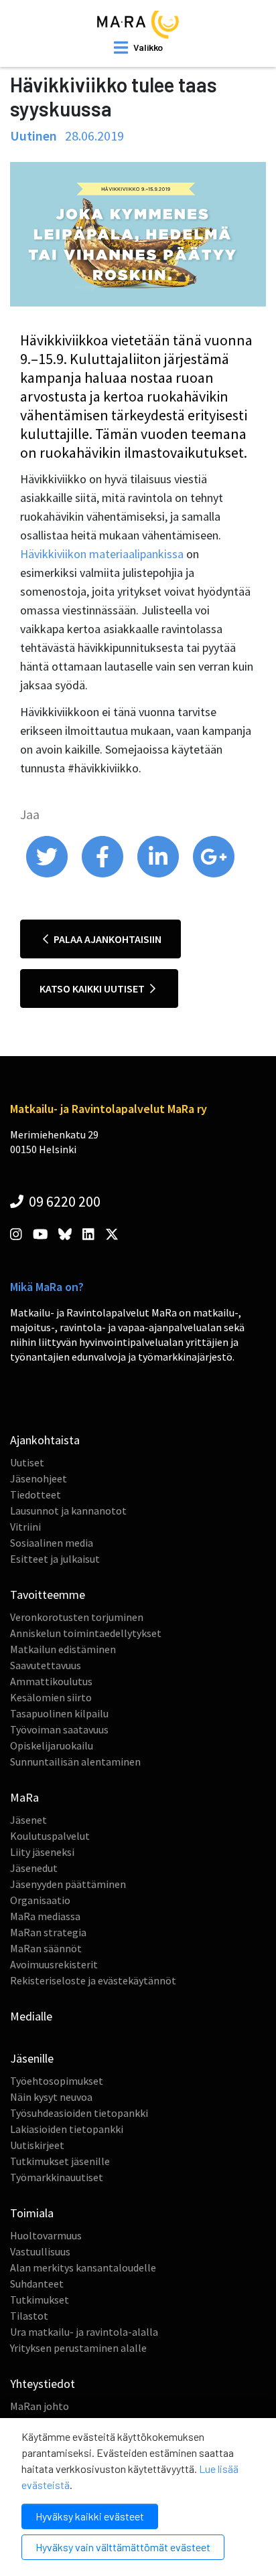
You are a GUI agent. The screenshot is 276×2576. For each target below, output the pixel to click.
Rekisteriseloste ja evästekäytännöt (93, 1980)
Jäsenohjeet (39, 1478)
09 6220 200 (63, 1201)
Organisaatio (40, 1900)
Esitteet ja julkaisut (55, 1559)
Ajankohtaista (45, 1440)
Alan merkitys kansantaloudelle (83, 2267)
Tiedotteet (36, 1494)
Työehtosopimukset (57, 2081)
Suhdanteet (37, 2284)
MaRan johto (40, 2406)
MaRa (24, 1797)
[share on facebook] (103, 874)
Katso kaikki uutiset (93, 989)
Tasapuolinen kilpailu (59, 1713)
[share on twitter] (48, 874)
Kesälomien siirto (51, 1697)
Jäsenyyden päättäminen (68, 1884)
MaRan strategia (48, 1932)
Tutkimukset (40, 2300)
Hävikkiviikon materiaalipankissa (102, 554)
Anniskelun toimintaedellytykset (86, 1633)
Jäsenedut (34, 1868)
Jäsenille (32, 2058)
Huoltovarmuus (46, 2235)
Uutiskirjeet (37, 2145)
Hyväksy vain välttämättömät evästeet (123, 2547)
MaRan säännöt (46, 1948)
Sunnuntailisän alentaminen (75, 1762)
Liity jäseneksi (42, 1852)
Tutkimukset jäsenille (60, 2161)
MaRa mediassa (45, 1916)
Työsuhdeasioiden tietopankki (79, 2113)
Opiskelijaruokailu (52, 1745)
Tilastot (29, 2316)
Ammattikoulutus (51, 1681)
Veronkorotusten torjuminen (77, 1617)
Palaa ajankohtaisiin (107, 939)
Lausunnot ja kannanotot (68, 1511)
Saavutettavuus (46, 1665)
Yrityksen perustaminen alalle (78, 2348)
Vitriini (25, 1527)
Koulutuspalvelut (50, 1836)
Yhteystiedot (43, 2384)
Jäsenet (28, 1820)
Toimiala (32, 2213)
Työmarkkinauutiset (57, 2177)
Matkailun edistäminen (63, 1649)
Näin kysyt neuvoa (51, 2097)
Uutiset (27, 1462)
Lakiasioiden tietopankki (67, 2129)
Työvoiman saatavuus (59, 1729)
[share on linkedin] (159, 874)
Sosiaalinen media (52, 1543)
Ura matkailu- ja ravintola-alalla (84, 2332)
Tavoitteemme (48, 1595)
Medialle (31, 2016)
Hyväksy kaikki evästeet (90, 2516)
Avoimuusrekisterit (54, 1964)
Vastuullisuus (40, 2251)
